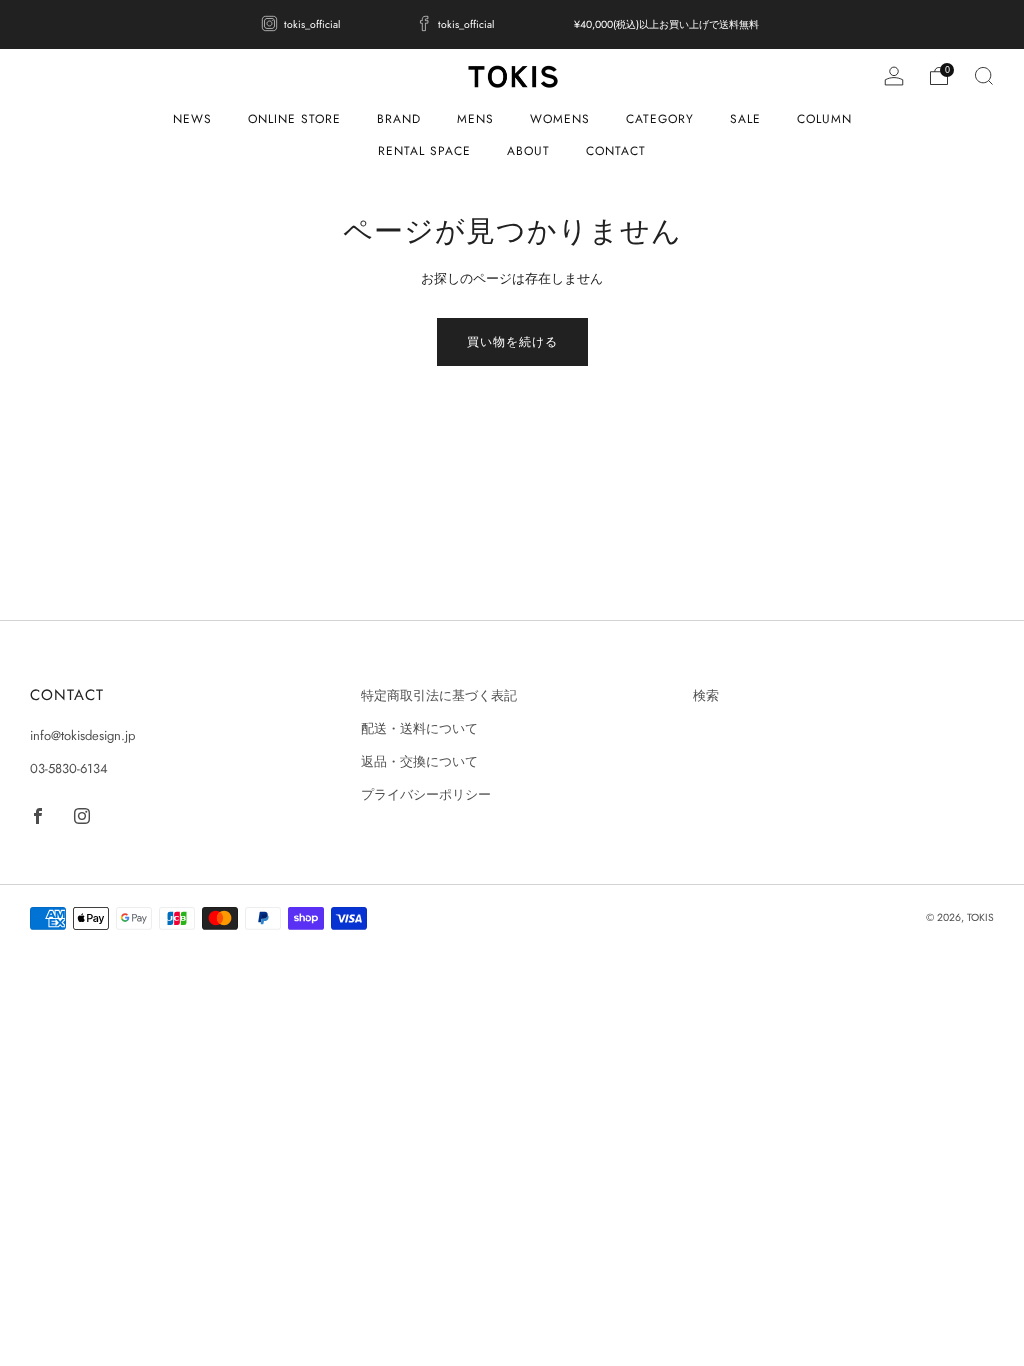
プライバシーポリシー (426, 794)
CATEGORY (660, 119)
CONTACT (616, 151)
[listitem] (302, 24)
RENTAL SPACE (424, 151)
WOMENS (560, 119)
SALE (745, 119)
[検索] (984, 76)
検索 (706, 695)
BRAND (399, 119)
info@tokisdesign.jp (82, 735)
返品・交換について (419, 761)
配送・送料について (419, 728)
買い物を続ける (512, 342)
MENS (475, 119)
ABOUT (528, 151)
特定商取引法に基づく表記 (439, 695)
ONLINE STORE (294, 119)
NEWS (192, 119)
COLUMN (824, 119)
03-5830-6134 (69, 768)
